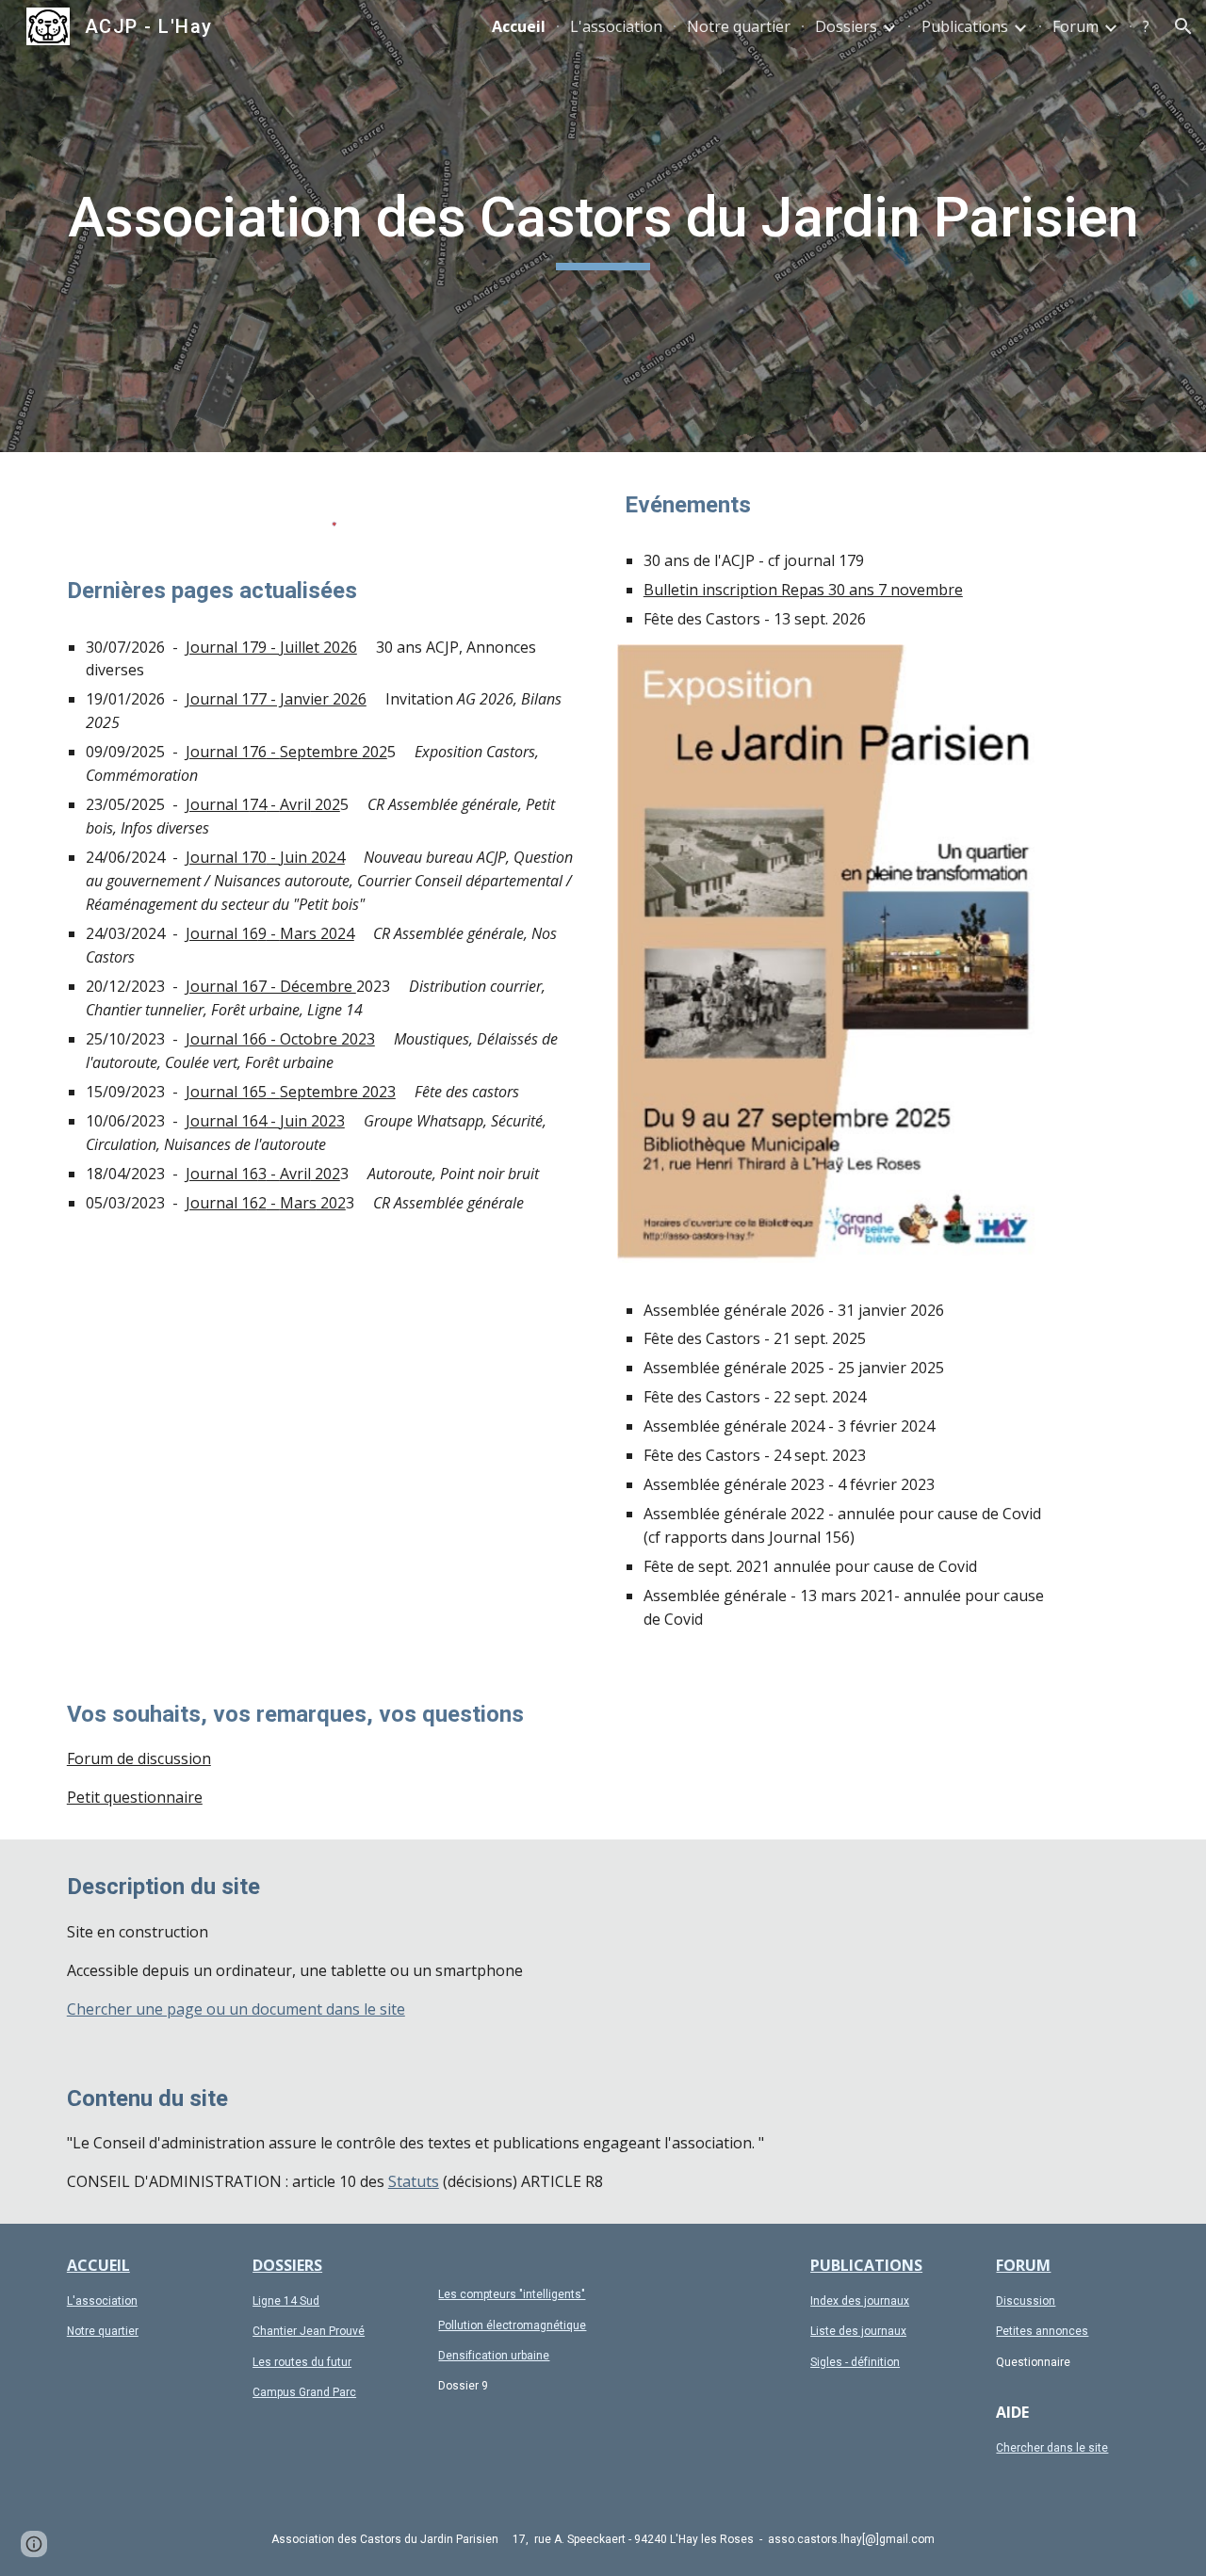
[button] (1183, 26)
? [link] (1146, 26)
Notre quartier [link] (739, 26)
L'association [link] (616, 26)
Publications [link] (965, 26)
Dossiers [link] (846, 26)
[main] (603, 226)
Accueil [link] (519, 26)
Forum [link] (1076, 26)
